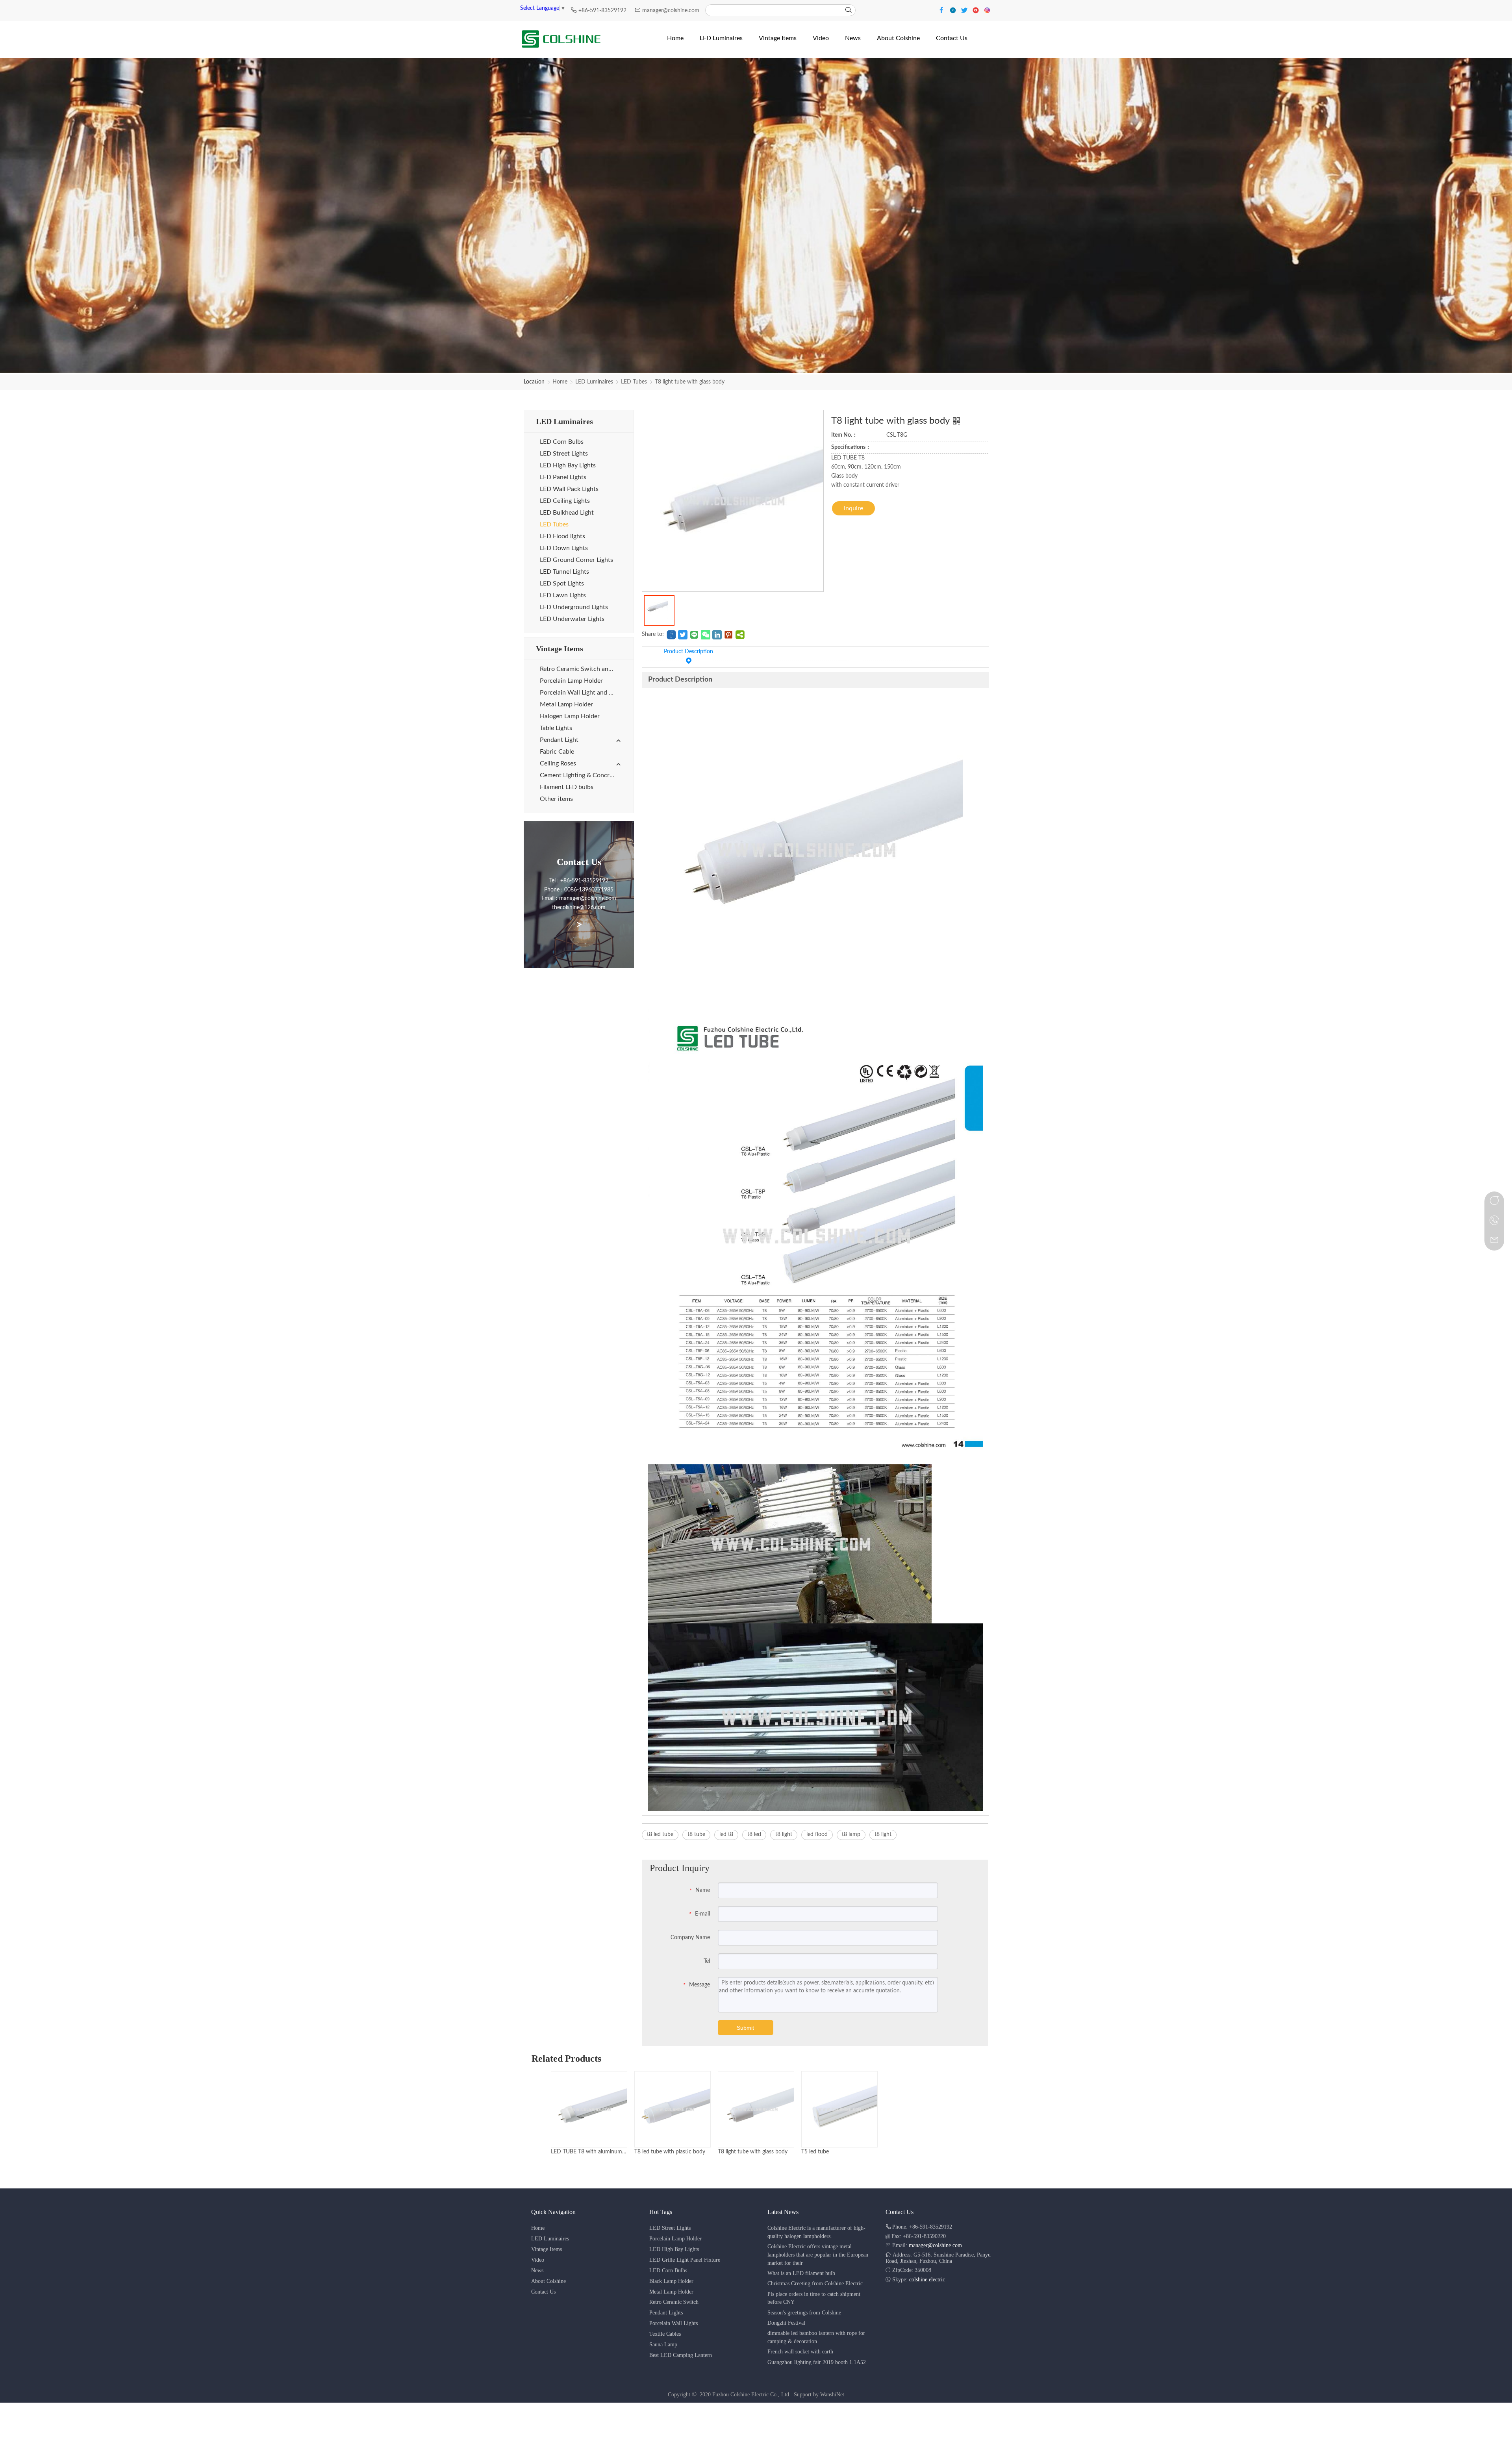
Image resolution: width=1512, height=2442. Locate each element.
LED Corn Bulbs (562, 442)
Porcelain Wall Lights (674, 2323)
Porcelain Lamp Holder (571, 681)
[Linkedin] (954, 10)
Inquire (853, 508)
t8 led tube (660, 1834)
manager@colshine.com (671, 11)
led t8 (726, 1834)
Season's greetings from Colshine (804, 2313)
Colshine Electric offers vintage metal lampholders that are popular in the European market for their (818, 2255)
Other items (556, 799)
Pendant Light (559, 740)
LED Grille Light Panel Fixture (685, 2260)
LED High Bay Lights (568, 465)
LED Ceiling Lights (565, 501)
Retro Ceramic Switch (674, 2302)
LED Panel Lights (563, 477)
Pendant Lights (666, 2313)
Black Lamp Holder (671, 2281)
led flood (817, 1834)
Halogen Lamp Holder (570, 716)
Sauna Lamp (663, 2345)
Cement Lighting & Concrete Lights (581, 775)
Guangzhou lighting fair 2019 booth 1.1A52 (817, 2362)
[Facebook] (942, 10)
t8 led (754, 1834)
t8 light (784, 1834)
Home (560, 382)
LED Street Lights (564, 454)
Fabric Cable (557, 752)
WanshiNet (832, 2395)
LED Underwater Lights (572, 619)
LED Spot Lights (562, 584)
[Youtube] (977, 10)
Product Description (688, 652)
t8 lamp (851, 1834)
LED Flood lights (562, 536)
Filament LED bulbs (567, 787)
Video (538, 2260)
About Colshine (548, 2281)
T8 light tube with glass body (690, 382)
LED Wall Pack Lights (569, 489)
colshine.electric (927, 2280)
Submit (745, 2028)
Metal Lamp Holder (566, 704)
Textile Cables (665, 2334)
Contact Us (543, 2292)
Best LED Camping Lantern (681, 2355)
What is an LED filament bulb (801, 2273)
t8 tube (696, 1834)
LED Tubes (634, 382)
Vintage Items (547, 2249)
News (537, 2271)
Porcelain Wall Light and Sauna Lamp (581, 693)
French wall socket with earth (800, 2352)
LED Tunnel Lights (564, 572)
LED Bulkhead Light (567, 513)
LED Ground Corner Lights (576, 560)
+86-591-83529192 (603, 11)
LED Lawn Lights (563, 595)
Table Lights (556, 728)
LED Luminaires (594, 382)
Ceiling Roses (558, 763)
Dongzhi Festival (786, 2323)
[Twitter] (965, 10)
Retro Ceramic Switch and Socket (581, 669)
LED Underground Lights (574, 607)
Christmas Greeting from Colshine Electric (815, 2284)
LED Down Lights (564, 548)
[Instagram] (987, 10)
